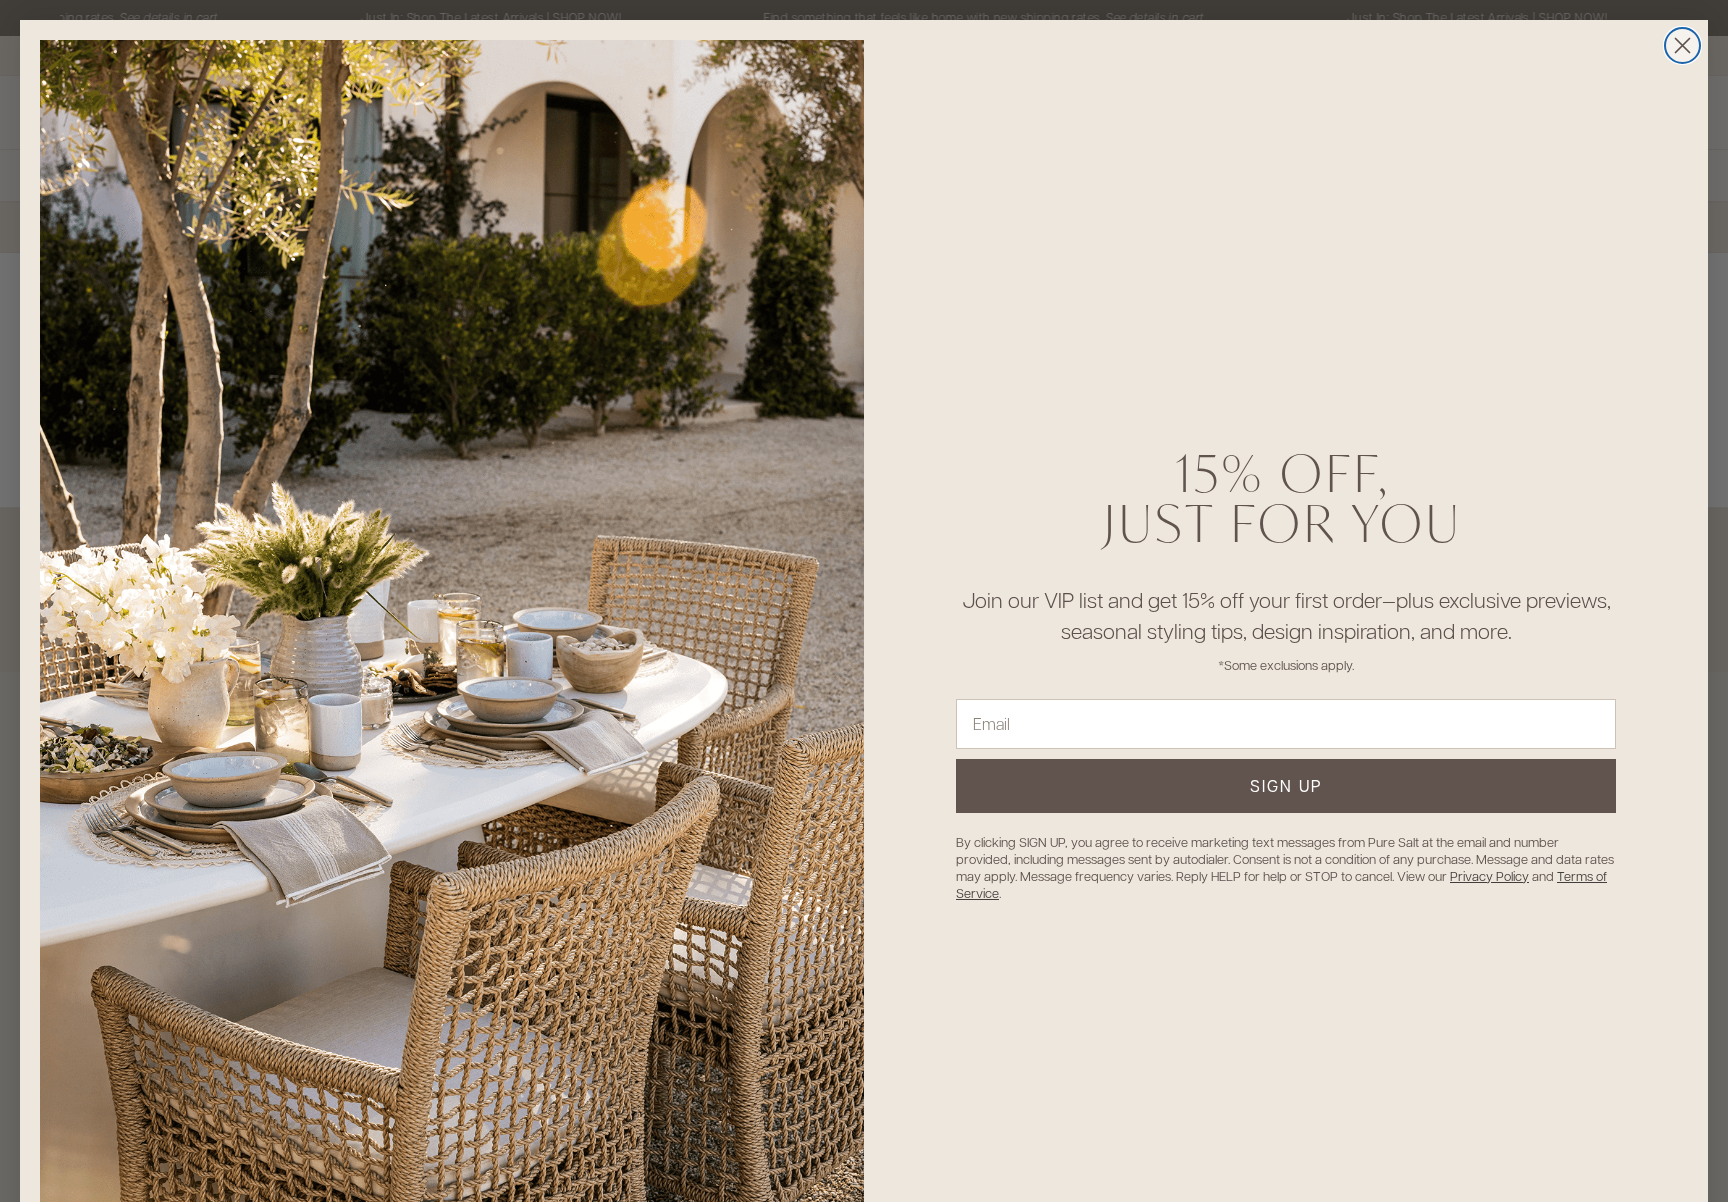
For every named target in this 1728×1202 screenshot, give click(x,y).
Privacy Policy (1489, 875)
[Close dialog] (1682, 45)
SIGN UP (1286, 785)
